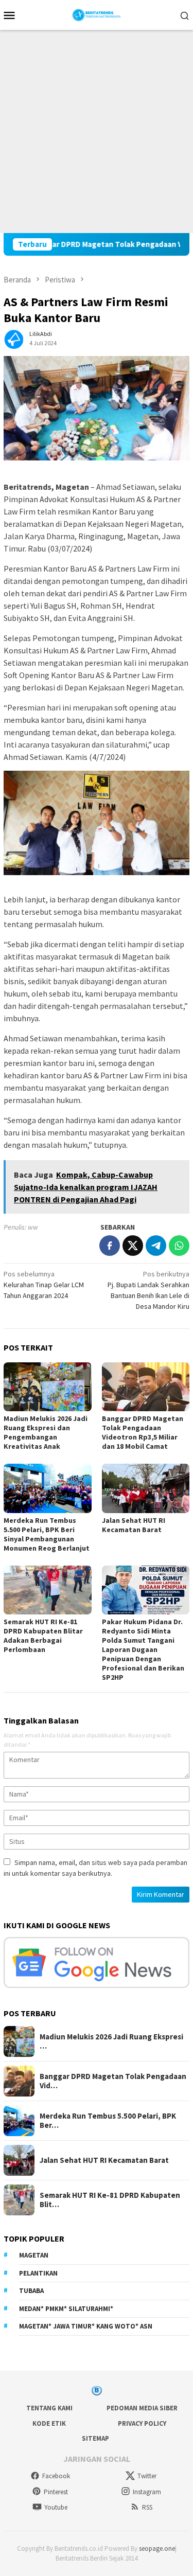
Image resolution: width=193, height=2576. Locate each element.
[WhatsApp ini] (179, 1246)
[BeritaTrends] (97, 14)
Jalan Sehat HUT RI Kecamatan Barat (134, 1525)
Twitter (147, 2476)
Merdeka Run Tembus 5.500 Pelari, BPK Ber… (108, 2121)
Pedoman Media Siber (142, 2408)
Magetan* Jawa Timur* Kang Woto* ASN (86, 2326)
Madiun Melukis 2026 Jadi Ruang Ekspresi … (111, 2041)
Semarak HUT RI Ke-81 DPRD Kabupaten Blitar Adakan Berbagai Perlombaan (43, 1636)
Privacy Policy (142, 2423)
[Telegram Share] (156, 1246)
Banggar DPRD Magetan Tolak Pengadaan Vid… (113, 2081)
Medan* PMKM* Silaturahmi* (66, 2309)
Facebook (56, 2476)
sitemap (95, 2438)
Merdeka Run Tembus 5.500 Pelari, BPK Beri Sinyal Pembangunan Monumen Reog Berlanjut (47, 1534)
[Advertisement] (97, 131)
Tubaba (31, 2291)
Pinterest (56, 2492)
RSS (147, 2507)
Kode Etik (49, 2423)
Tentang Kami (49, 2408)
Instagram (147, 2492)
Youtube (56, 2507)
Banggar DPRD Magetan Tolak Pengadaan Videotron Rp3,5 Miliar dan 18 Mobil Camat (143, 1432)
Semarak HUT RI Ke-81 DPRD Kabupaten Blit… (110, 2200)
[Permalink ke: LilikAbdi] (14, 337)
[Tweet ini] (133, 1246)
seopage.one (157, 2548)
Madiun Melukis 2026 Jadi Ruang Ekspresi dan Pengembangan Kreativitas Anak (46, 1432)
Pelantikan (38, 2273)
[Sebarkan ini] (110, 1246)
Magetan (34, 2255)
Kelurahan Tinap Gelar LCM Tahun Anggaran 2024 (44, 1285)
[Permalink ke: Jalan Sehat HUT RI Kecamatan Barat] (146, 1488)
